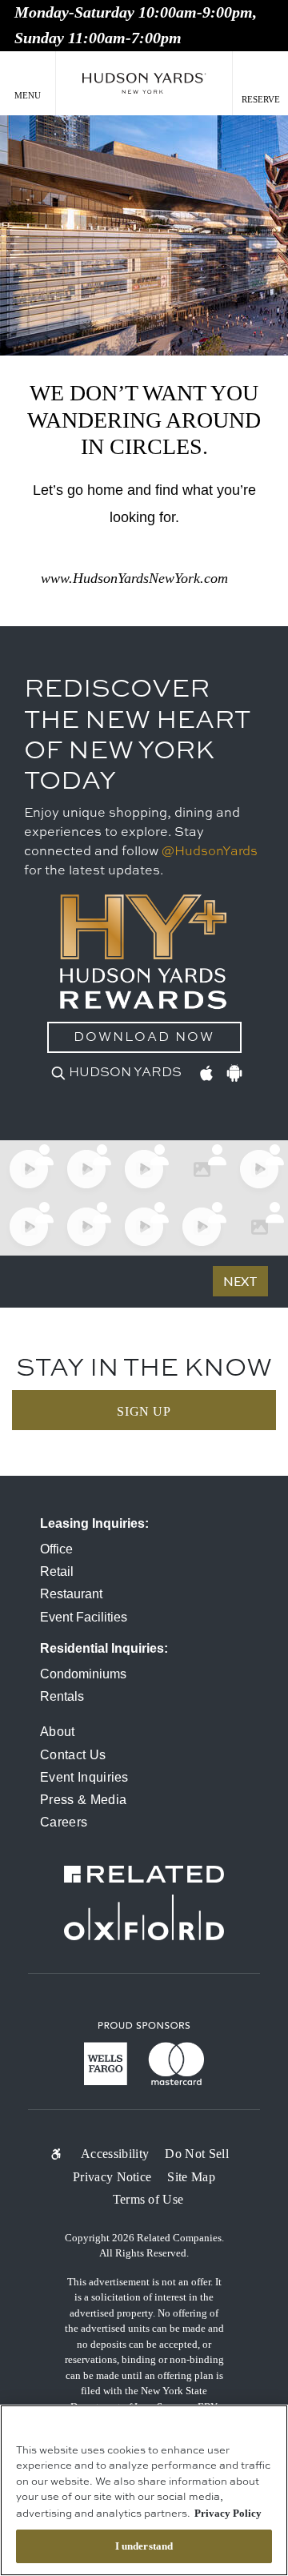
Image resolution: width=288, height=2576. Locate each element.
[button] (28, 84)
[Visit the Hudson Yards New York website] (144, 84)
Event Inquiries (84, 1777)
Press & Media (83, 1800)
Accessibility (115, 2154)
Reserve (261, 99)
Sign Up (144, 1411)
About (58, 1732)
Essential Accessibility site (62, 2154)
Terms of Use (148, 2199)
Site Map (191, 2177)
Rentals (62, 1696)
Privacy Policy (228, 2513)
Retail (57, 1571)
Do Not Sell (197, 2154)
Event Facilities (84, 1617)
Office (56, 1549)
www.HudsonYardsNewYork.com (134, 578)
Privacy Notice (112, 2177)
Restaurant (71, 1594)
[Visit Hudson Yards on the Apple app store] (206, 1071)
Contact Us (73, 1755)
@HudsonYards (210, 852)
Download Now (144, 1038)
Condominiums (83, 1674)
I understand (144, 2546)
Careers (64, 1822)
